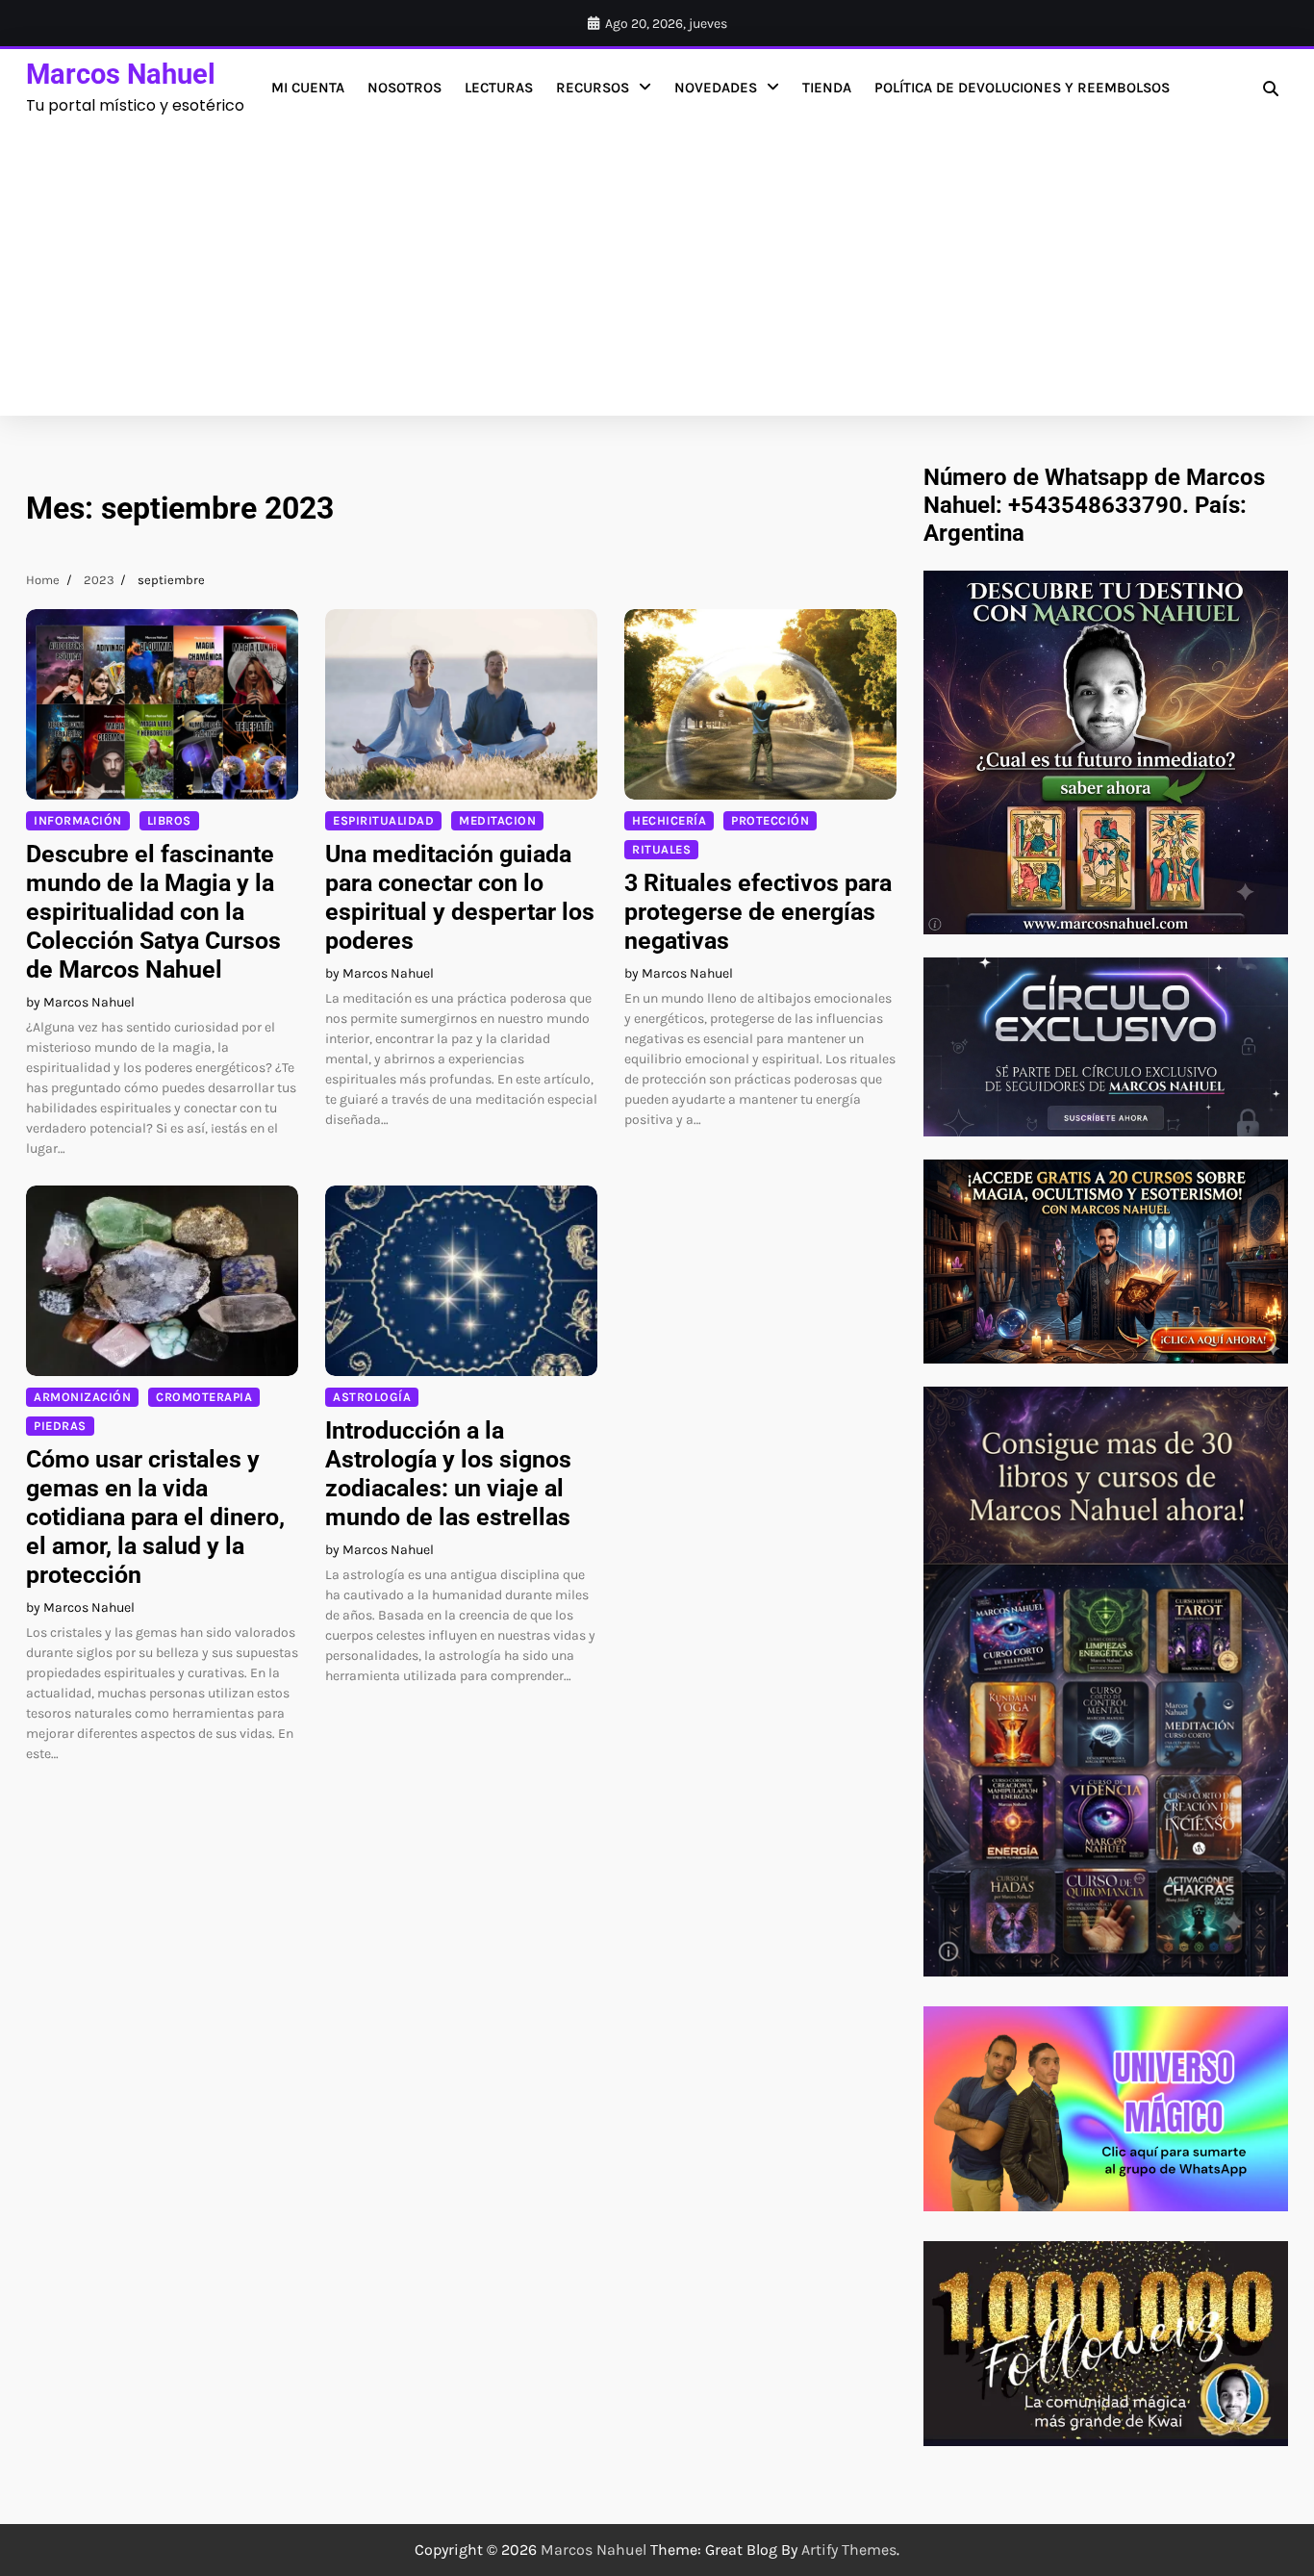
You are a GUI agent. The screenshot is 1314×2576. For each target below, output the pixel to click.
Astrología (372, 1397)
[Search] (1271, 89)
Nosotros (404, 88)
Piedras (60, 1426)
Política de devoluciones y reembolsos (1022, 88)
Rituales (661, 849)
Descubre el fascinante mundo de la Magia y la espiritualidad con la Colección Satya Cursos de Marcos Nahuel (153, 912)
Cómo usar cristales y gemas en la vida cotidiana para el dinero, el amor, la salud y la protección (155, 1517)
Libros (169, 820)
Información (78, 820)
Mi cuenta (308, 88)
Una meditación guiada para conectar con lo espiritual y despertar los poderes (460, 897)
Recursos (593, 88)
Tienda (827, 88)
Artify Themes (849, 2550)
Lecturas (499, 88)
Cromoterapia (204, 1397)
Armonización (82, 1397)
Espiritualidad (383, 820)
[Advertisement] (657, 262)
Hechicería (669, 820)
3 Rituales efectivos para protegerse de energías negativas (758, 912)
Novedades (716, 88)
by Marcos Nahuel (80, 1002)
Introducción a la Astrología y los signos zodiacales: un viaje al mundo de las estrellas (448, 1474)
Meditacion (497, 820)
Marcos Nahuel (121, 74)
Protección (770, 820)
